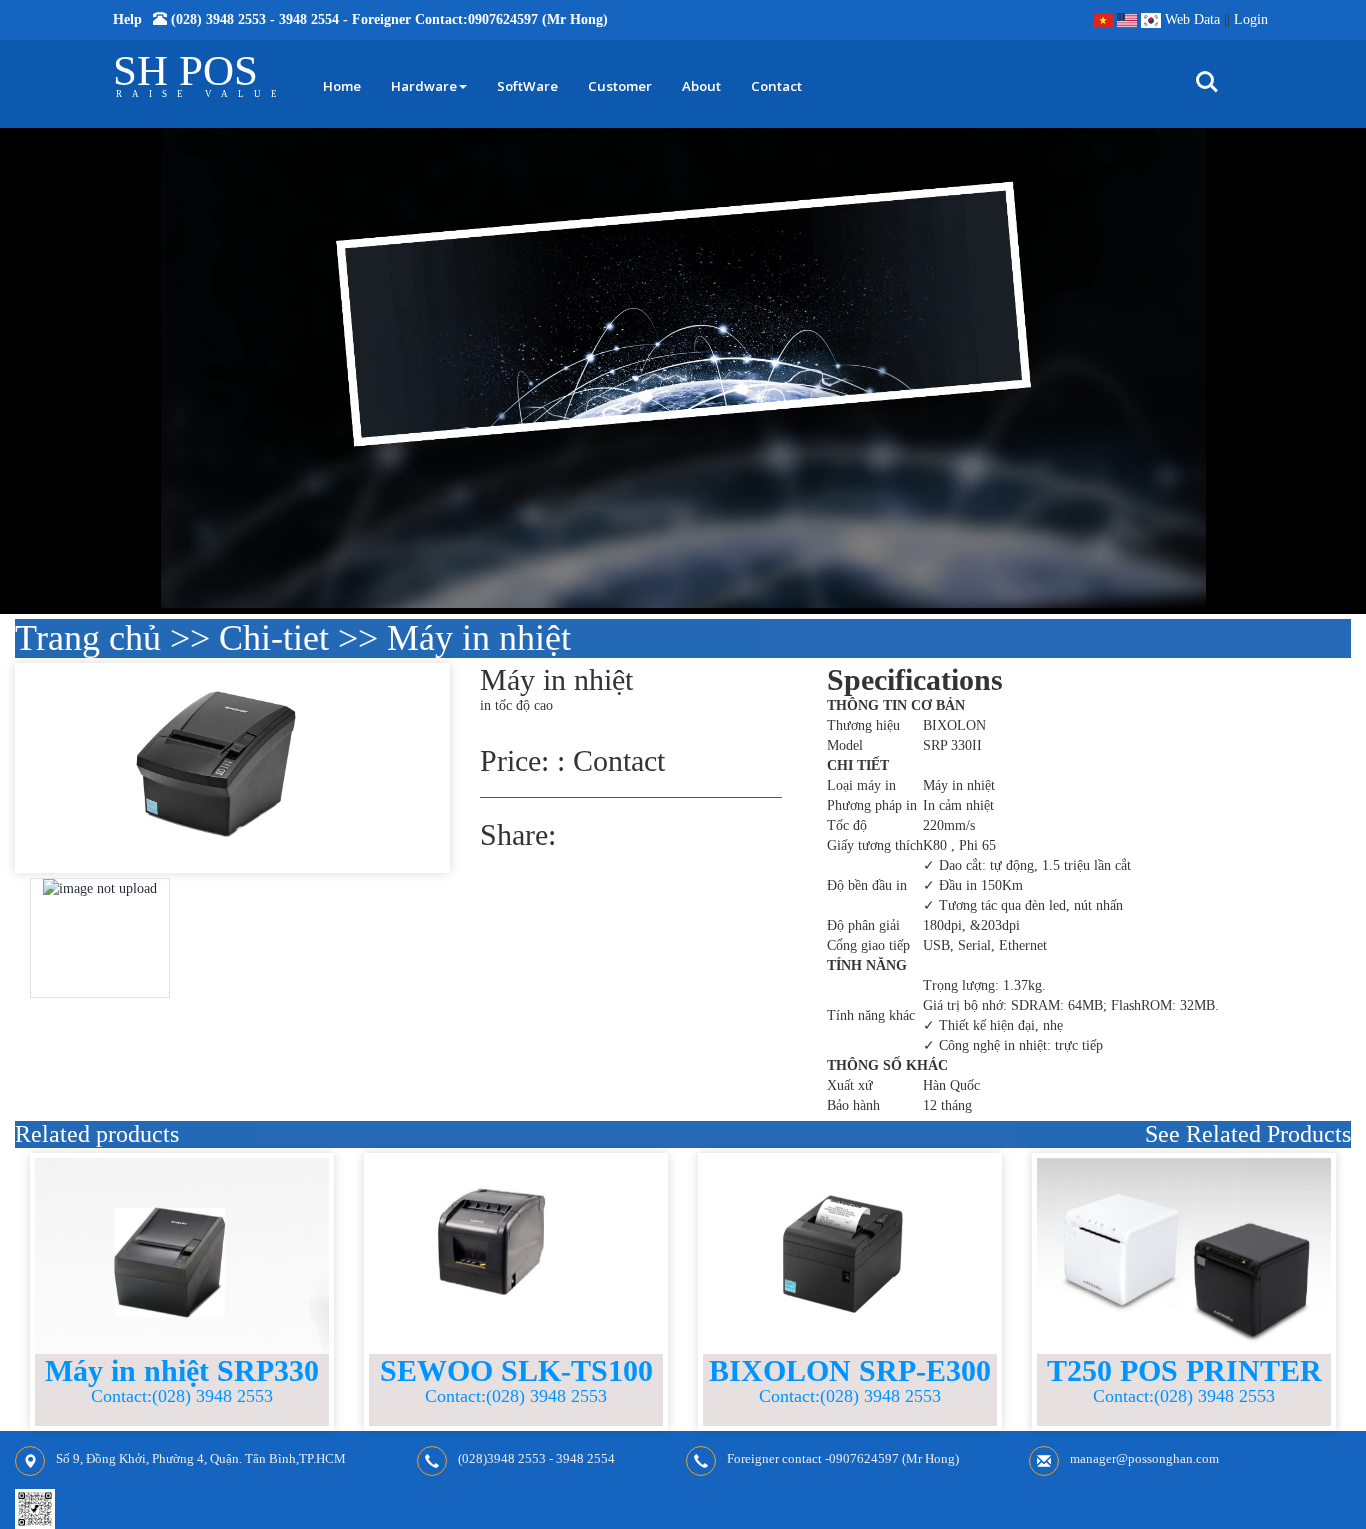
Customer (620, 86)
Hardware (424, 86)
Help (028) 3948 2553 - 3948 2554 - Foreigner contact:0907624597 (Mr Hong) (360, 19)
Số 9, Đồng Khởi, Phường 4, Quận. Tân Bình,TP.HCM (201, 1459)
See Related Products (1248, 1134)
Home (342, 86)
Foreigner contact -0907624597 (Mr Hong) (843, 1459)
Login (1251, 19)
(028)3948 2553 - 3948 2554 (536, 1459)
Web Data (1192, 19)
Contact (776, 86)
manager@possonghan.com (1144, 1459)
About (701, 86)
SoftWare (527, 86)
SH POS (185, 70)
